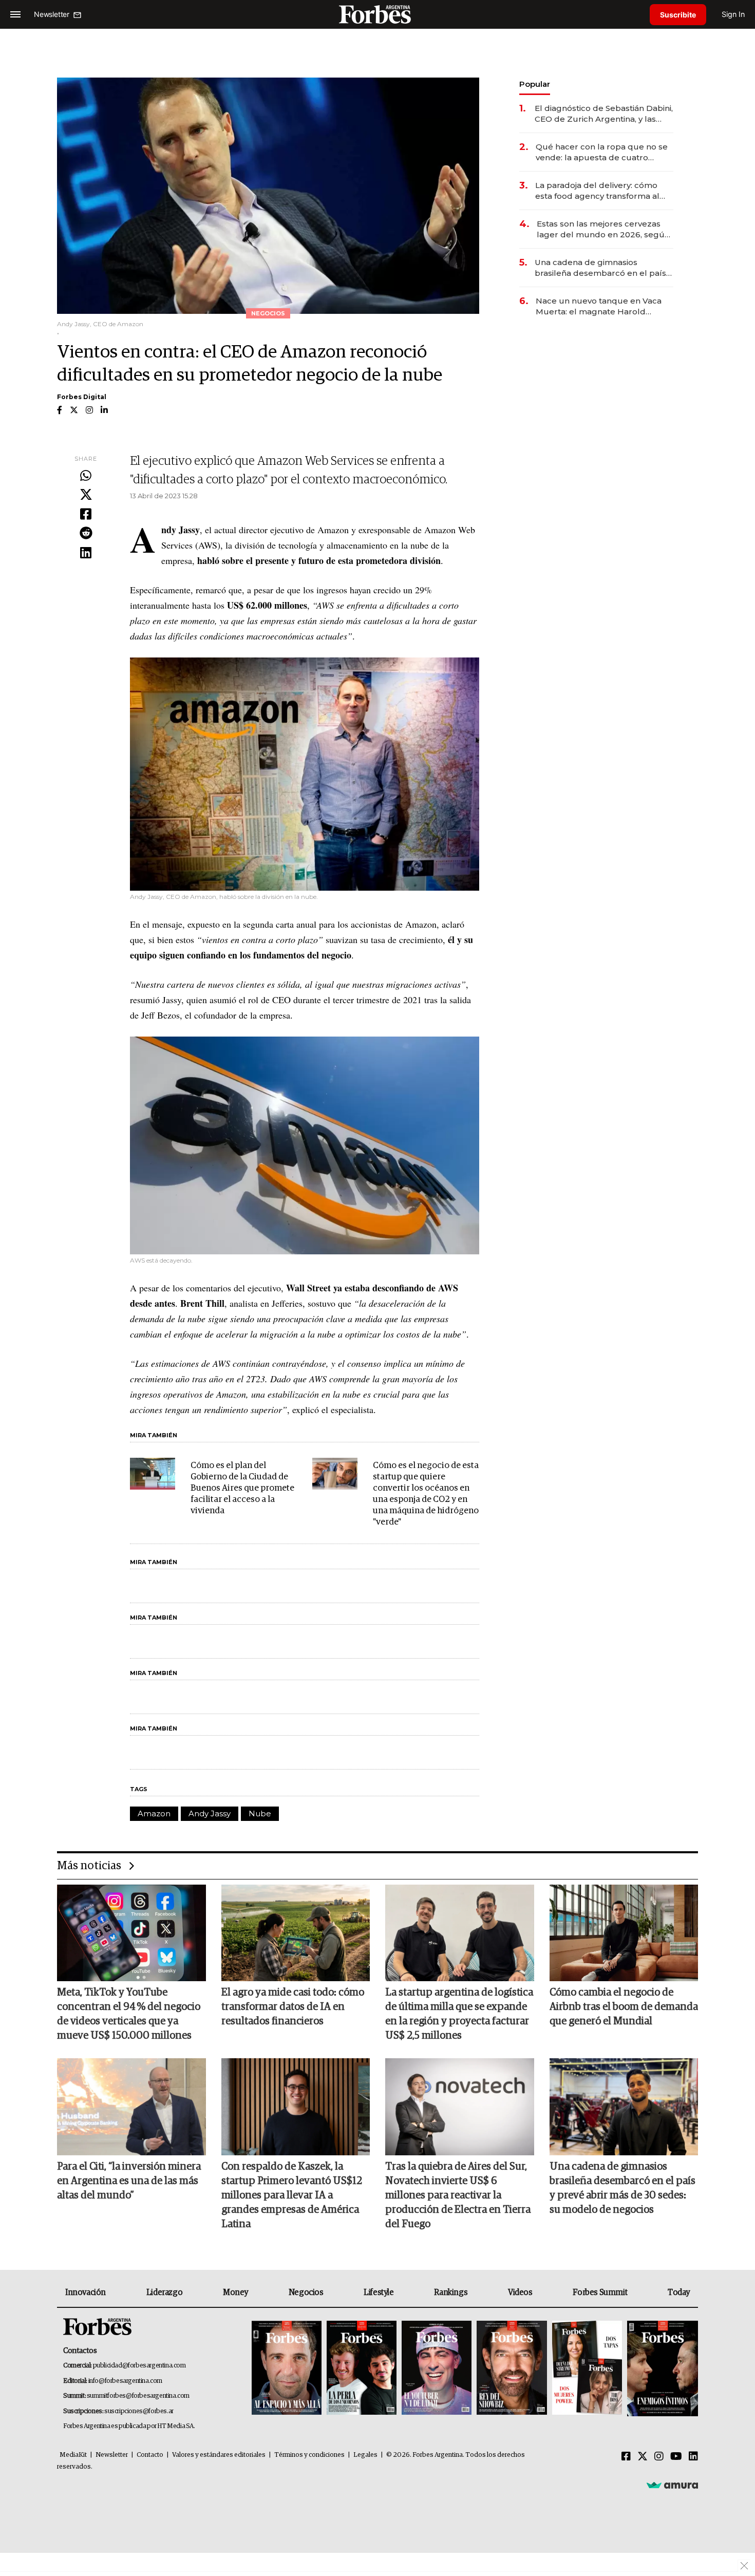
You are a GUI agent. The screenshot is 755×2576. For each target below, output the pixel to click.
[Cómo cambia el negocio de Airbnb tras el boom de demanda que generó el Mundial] (624, 1933)
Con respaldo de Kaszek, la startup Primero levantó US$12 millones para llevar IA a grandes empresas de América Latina (292, 2195)
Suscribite (678, 15)
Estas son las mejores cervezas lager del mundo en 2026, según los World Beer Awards (603, 229)
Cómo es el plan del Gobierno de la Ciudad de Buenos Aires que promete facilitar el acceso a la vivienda (242, 1488)
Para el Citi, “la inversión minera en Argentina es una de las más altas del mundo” (129, 2181)
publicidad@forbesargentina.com (139, 2366)
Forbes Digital (82, 397)
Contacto (150, 2455)
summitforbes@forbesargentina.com (138, 2396)
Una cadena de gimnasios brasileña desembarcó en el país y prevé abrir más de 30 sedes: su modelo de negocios (603, 268)
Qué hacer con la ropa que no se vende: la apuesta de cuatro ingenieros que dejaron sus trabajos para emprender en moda (602, 152)
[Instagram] (659, 2457)
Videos (520, 2292)
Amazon (154, 1813)
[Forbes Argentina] (377, 14)
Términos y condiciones (309, 2455)
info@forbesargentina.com (125, 2381)
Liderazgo (164, 2292)
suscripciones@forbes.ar (139, 2411)
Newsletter (112, 2455)
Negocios (306, 2292)
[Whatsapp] (86, 476)
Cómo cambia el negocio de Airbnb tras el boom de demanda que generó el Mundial (624, 2007)
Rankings (451, 2292)
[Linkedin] (86, 553)
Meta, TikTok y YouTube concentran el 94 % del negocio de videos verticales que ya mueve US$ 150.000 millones (129, 2014)
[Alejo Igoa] (437, 2369)
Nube (260, 1813)
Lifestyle (379, 2292)
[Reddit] (86, 534)
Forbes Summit (600, 2292)
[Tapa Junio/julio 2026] (287, 2369)
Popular (535, 84)
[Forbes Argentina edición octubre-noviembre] (587, 2369)
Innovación (86, 2292)
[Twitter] (86, 495)
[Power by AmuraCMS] (672, 2485)
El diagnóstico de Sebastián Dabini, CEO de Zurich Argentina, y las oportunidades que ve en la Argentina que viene (604, 114)
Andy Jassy (210, 1813)
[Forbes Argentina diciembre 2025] (512, 2369)
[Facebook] (86, 515)
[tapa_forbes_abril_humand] (362, 2369)
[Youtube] (676, 2457)
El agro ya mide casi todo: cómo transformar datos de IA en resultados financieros (293, 2007)
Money (235, 2292)
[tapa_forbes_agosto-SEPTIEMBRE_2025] (661, 2369)
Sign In (733, 14)
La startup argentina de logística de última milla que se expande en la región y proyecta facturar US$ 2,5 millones (459, 2014)
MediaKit (73, 2455)
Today (679, 2292)
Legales (365, 2455)
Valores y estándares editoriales (219, 2455)
